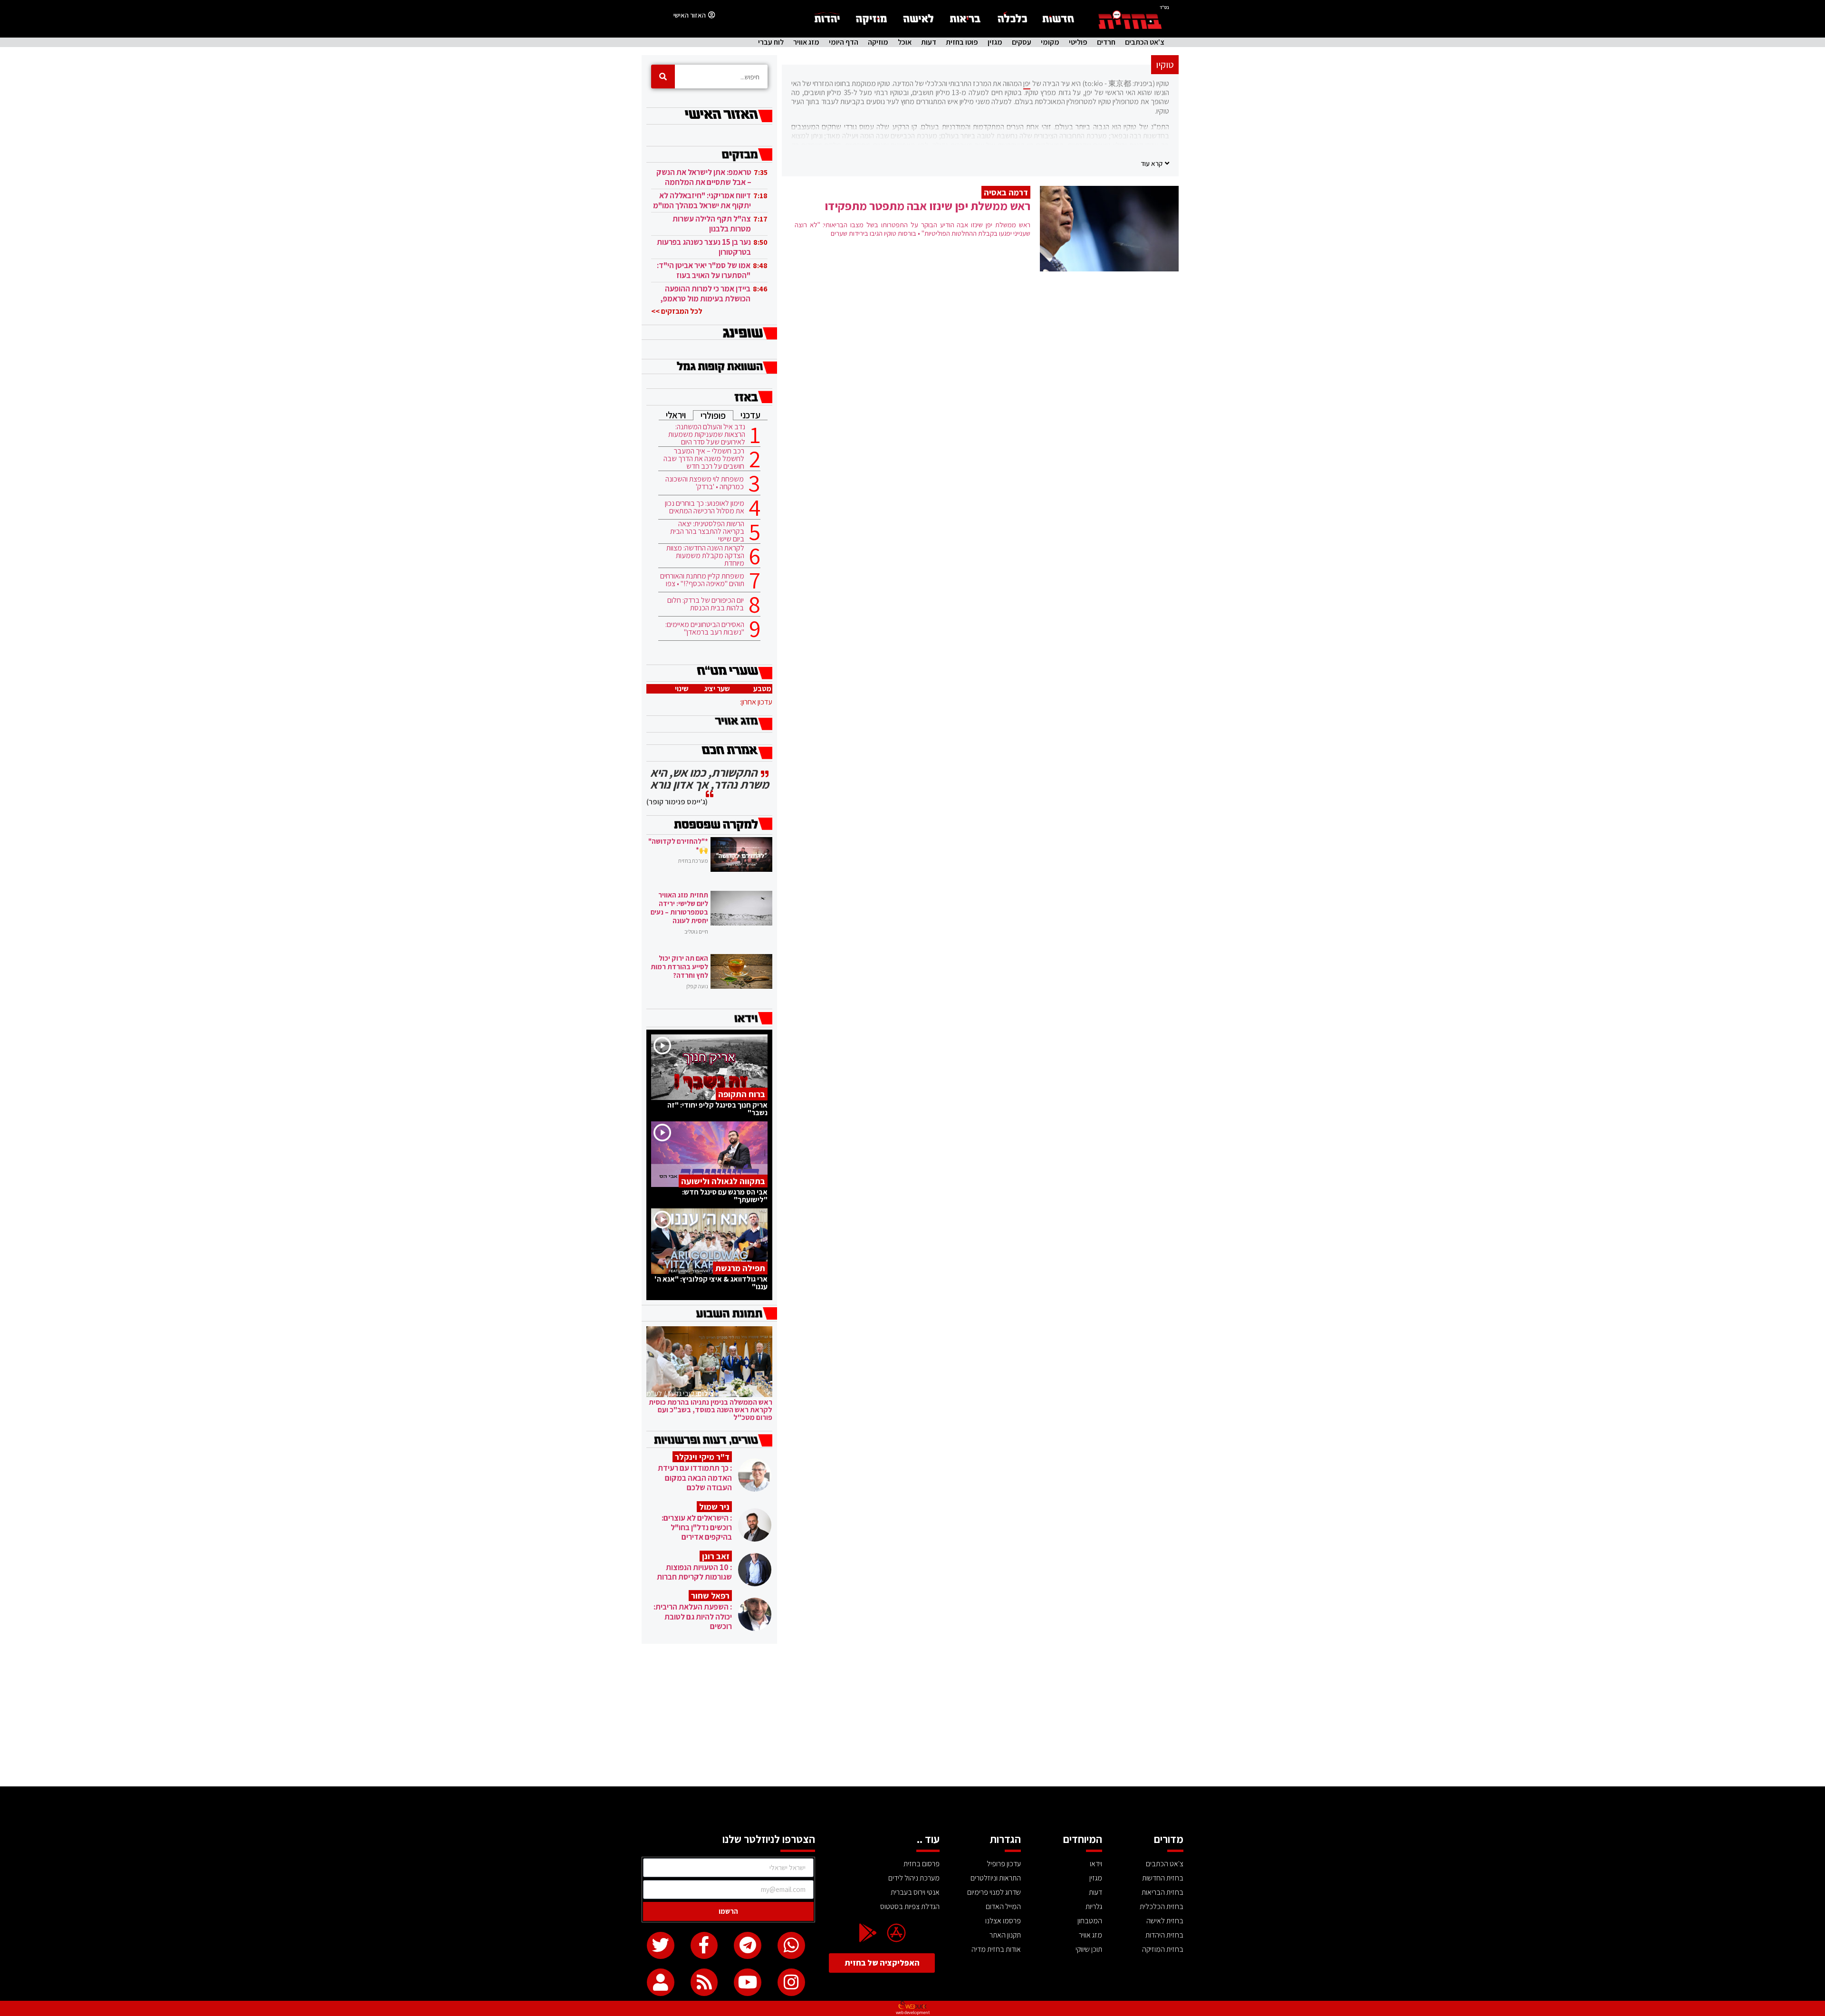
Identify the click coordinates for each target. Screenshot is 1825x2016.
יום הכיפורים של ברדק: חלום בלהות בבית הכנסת (706, 604)
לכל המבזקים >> (677, 311)
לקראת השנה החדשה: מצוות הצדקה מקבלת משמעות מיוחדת (705, 556)
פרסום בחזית (922, 1864)
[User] (661, 1982)
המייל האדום (1003, 1906)
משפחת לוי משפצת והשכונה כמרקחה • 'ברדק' (705, 483)
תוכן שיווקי (1089, 1949)
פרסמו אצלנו (1003, 1921)
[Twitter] (661, 1946)
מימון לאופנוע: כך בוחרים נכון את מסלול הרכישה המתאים (705, 507)
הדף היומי (844, 42)
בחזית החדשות (1163, 1878)
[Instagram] (791, 1982)
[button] (1155, 163)
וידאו (1096, 1864)
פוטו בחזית (962, 42)
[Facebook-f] (704, 1946)
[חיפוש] (663, 77)
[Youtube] (748, 1982)
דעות (929, 42)
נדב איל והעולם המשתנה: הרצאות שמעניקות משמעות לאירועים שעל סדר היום (707, 434)
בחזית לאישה (1165, 1921)
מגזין (995, 42)
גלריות (1094, 1906)
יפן (1027, 83)
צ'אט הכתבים (1145, 42)
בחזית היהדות (1164, 1935)
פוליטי (1078, 42)
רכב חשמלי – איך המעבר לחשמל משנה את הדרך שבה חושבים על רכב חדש (704, 459)
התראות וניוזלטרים (996, 1878)
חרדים (1106, 42)
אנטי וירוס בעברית (915, 1892)
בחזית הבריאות (1162, 1892)
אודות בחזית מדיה (996, 1949)
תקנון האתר (1005, 1935)
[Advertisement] (912, 1715)
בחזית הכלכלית (1162, 1906)
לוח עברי (771, 42)
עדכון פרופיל (1004, 1864)
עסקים (1022, 42)
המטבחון (1090, 1921)
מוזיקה (878, 42)
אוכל (905, 42)
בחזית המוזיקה (1163, 1949)
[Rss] (704, 1982)
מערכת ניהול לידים (914, 1878)
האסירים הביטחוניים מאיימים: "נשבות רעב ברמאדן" (705, 628)
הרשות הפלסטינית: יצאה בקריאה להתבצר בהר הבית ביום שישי (707, 531)
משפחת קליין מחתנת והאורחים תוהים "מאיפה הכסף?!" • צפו (702, 580)
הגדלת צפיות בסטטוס (910, 1906)
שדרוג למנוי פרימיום (994, 1892)
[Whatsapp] (791, 1946)
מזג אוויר (806, 42)
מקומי (1050, 42)
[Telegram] (748, 1946)
